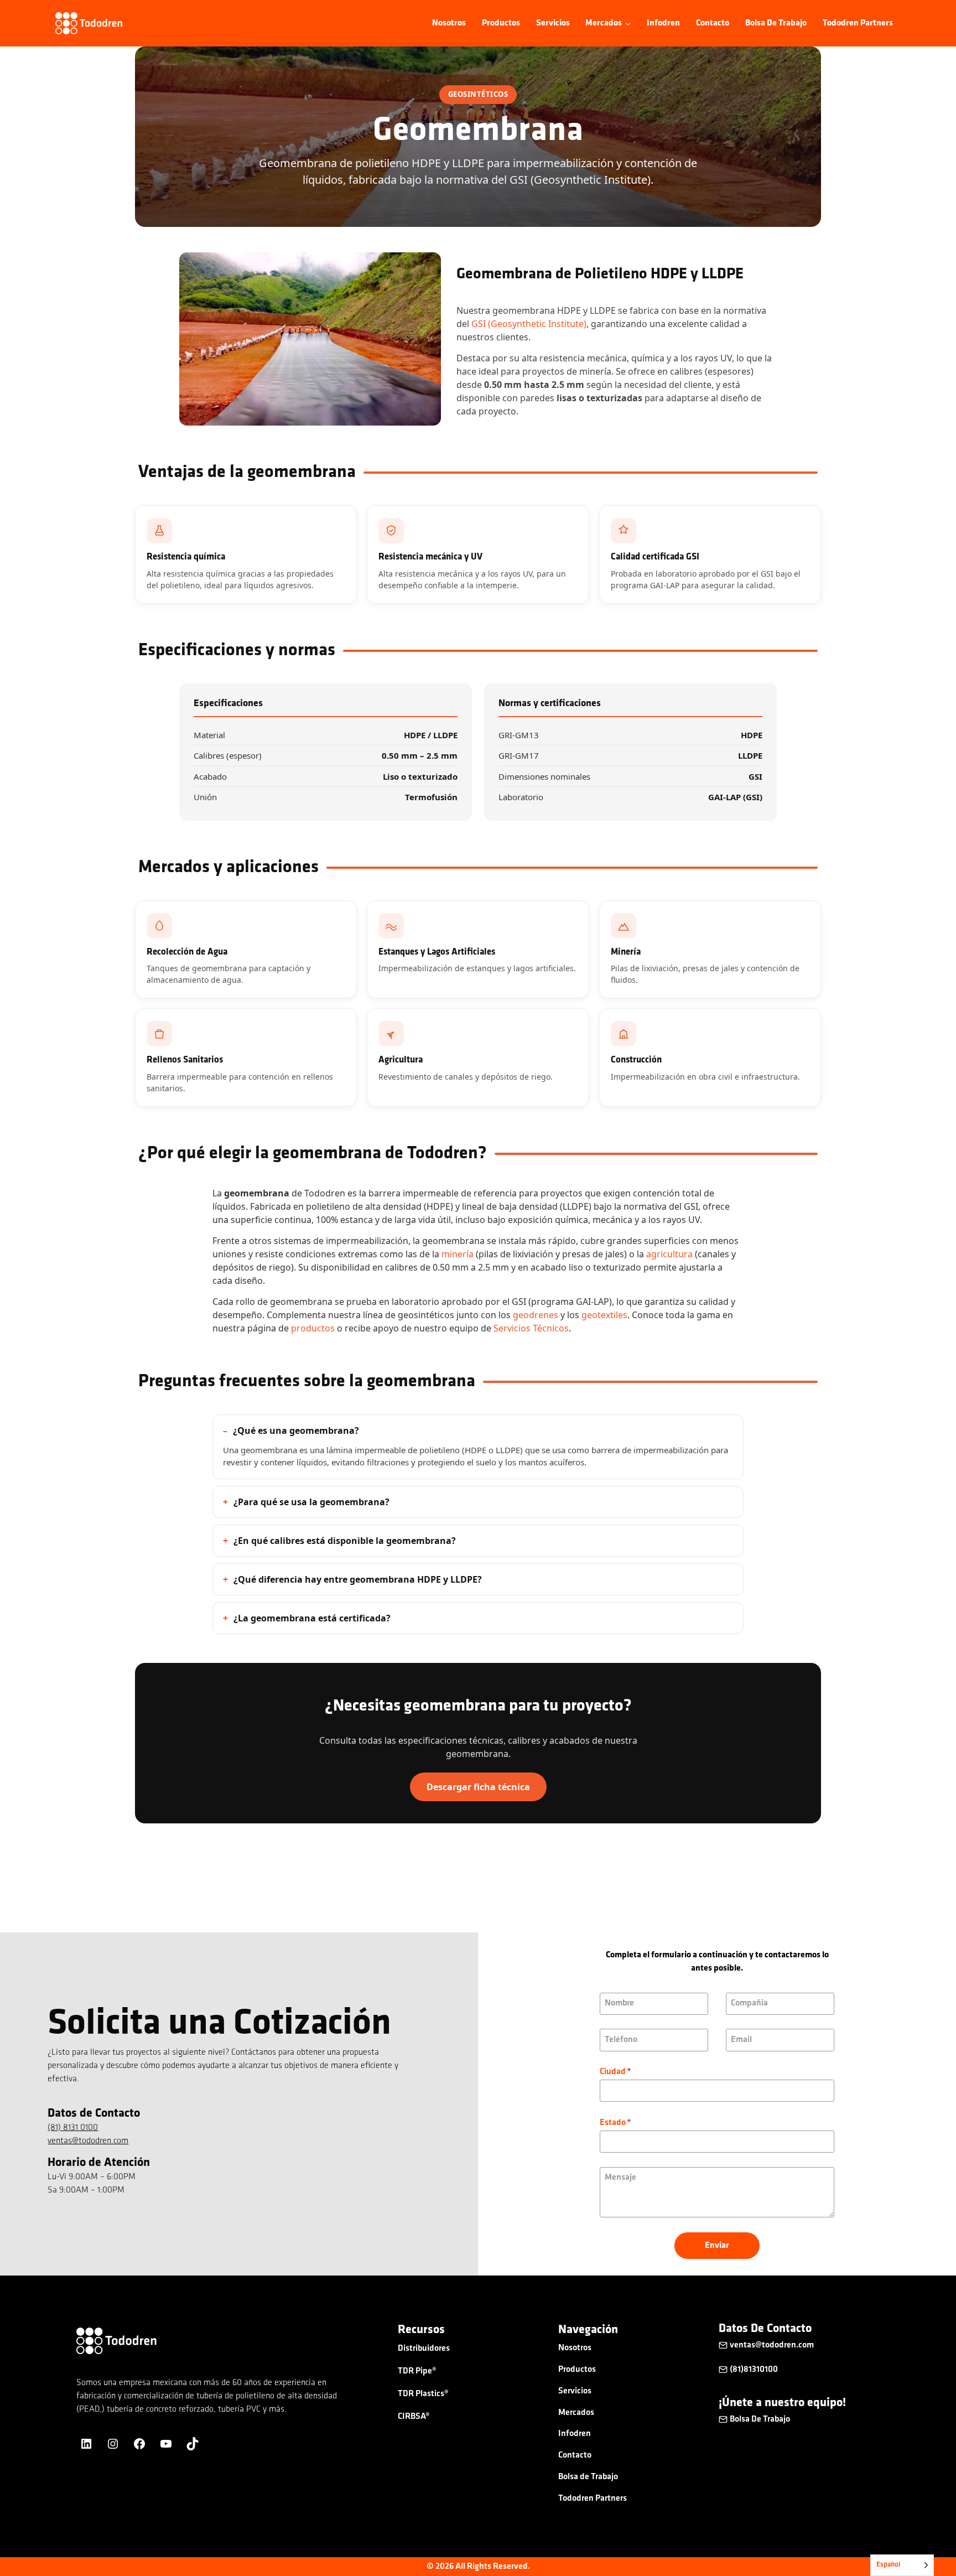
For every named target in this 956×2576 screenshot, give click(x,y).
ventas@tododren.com (88, 2141)
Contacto (713, 23)
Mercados (576, 2413)
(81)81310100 (754, 2370)
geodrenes (536, 1315)
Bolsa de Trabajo (776, 23)
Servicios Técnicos (531, 1328)
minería (458, 1254)
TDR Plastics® (423, 2394)
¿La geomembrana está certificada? (312, 1618)
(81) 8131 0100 (73, 2128)
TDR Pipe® (417, 2371)
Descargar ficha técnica (478, 1787)
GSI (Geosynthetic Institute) (529, 324)
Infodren (663, 23)
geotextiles (604, 1315)
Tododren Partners (858, 23)
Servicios (553, 23)
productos (313, 1328)
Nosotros (449, 23)
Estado (615, 2123)
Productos (501, 23)
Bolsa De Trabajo (760, 2419)
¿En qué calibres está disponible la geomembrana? (345, 1541)
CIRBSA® (414, 2417)
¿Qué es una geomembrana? (296, 1430)
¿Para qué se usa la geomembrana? (311, 1502)
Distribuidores (424, 2349)
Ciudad (615, 2072)
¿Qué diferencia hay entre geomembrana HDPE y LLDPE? (358, 1579)
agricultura (669, 1254)
